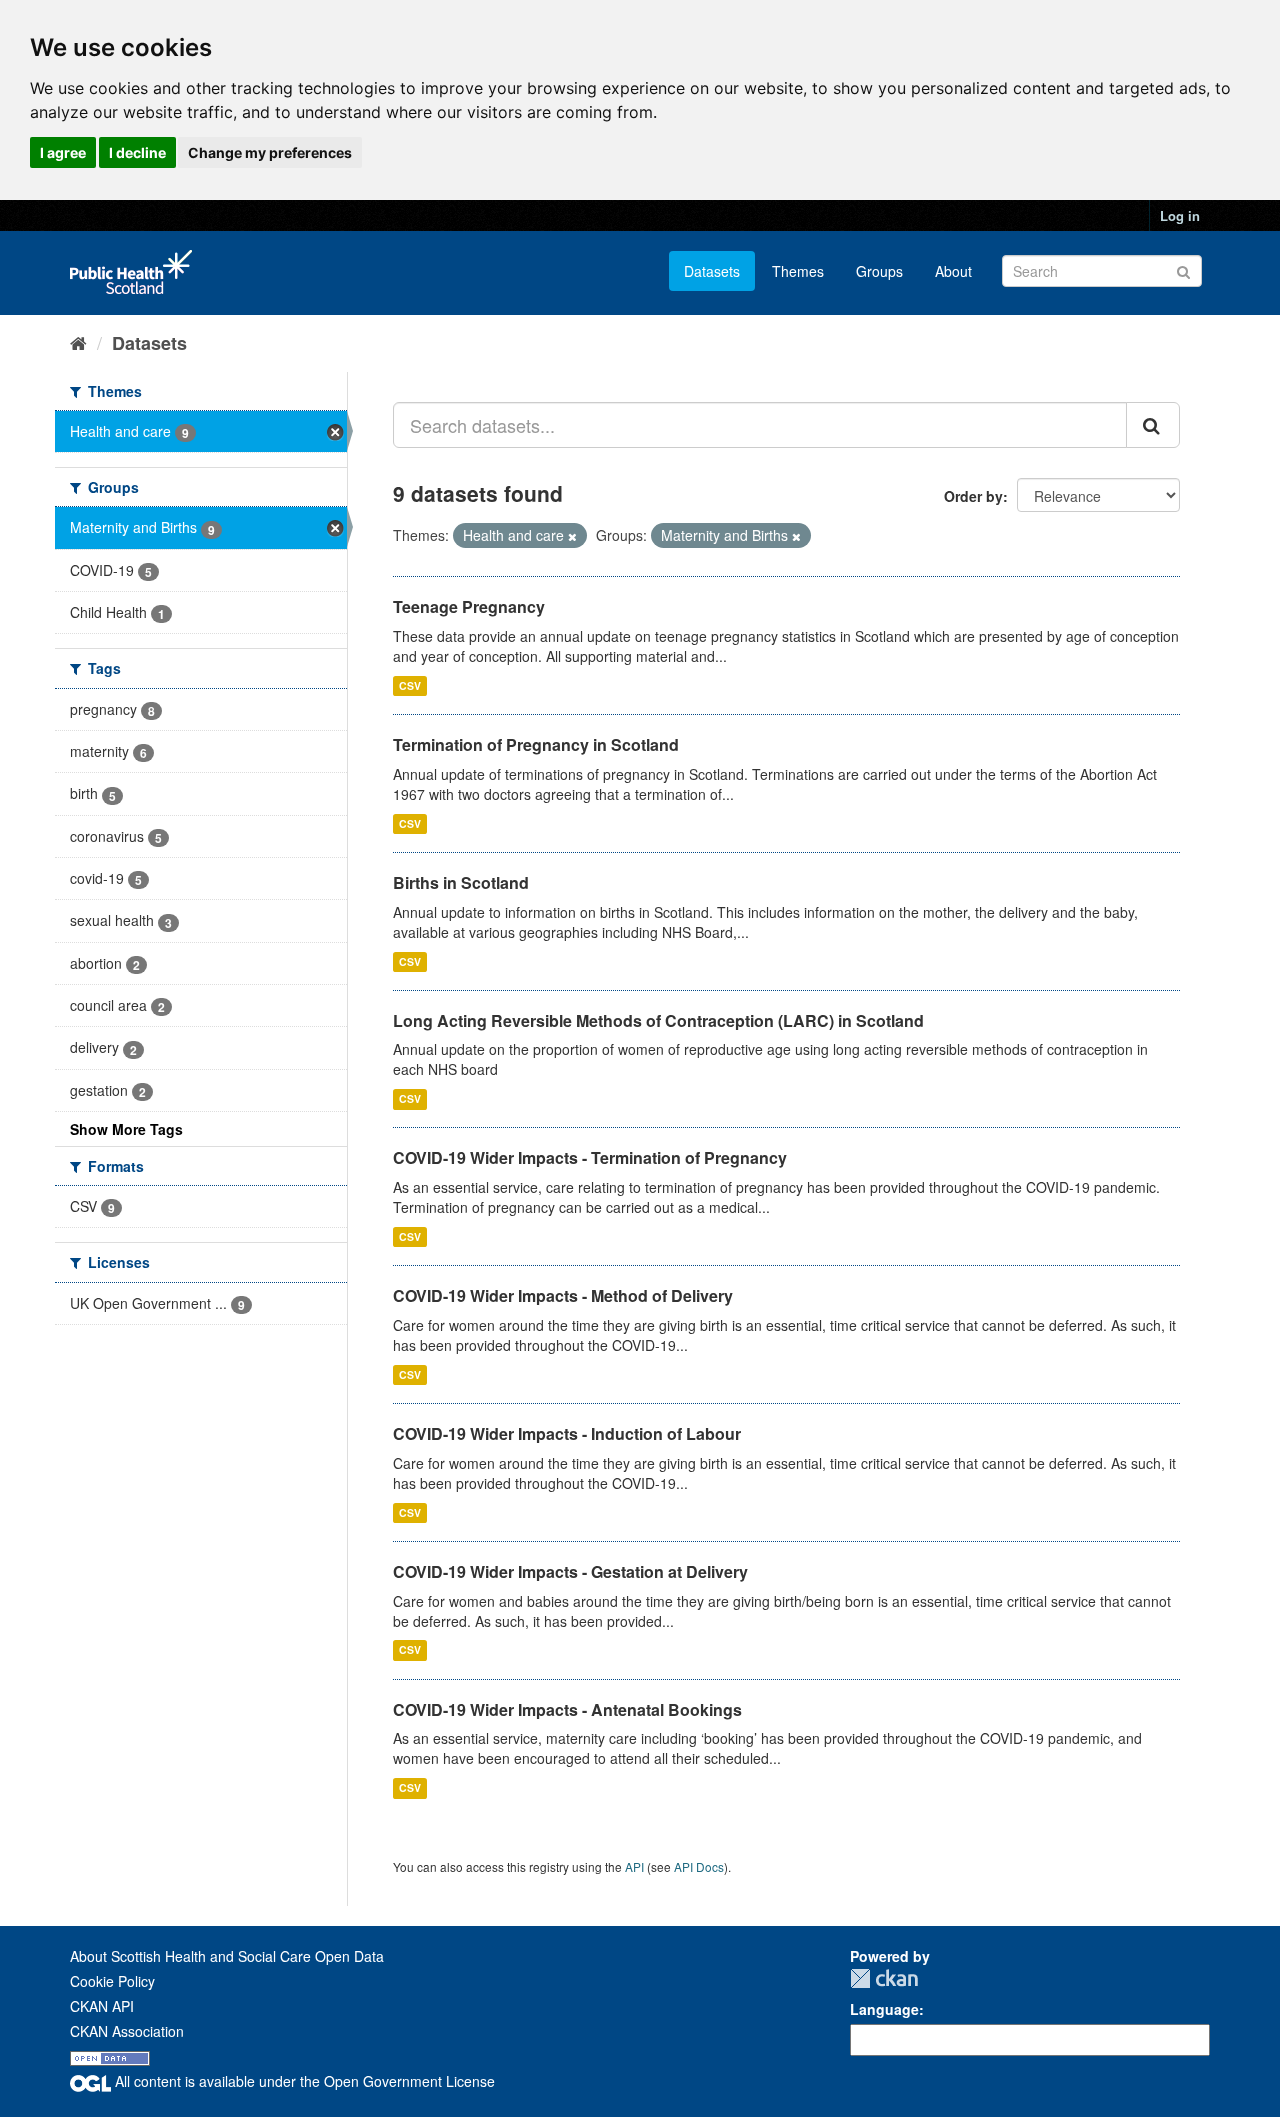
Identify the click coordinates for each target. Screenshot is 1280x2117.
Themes (798, 271)
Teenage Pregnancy (469, 606)
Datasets (712, 271)
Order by (973, 496)
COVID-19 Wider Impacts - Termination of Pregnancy (590, 1157)
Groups (879, 271)
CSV (410, 685)
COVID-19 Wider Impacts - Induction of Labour (567, 1433)
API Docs (699, 1866)
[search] (1153, 425)
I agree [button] (63, 152)
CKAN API (102, 2006)
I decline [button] (137, 152)
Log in (1180, 215)
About (953, 271)
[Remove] (572, 536)
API (634, 1866)
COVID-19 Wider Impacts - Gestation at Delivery (570, 1571)
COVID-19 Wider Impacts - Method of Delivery (563, 1295)
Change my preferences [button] (270, 152)
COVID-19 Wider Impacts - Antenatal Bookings (567, 1709)
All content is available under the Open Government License (303, 2081)
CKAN (884, 1978)
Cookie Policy (112, 1981)
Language (884, 2009)
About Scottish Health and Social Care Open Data (227, 1956)
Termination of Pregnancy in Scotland (536, 744)
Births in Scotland (461, 882)
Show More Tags (126, 1129)
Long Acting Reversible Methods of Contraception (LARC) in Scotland (658, 1020)
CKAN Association (127, 2031)
